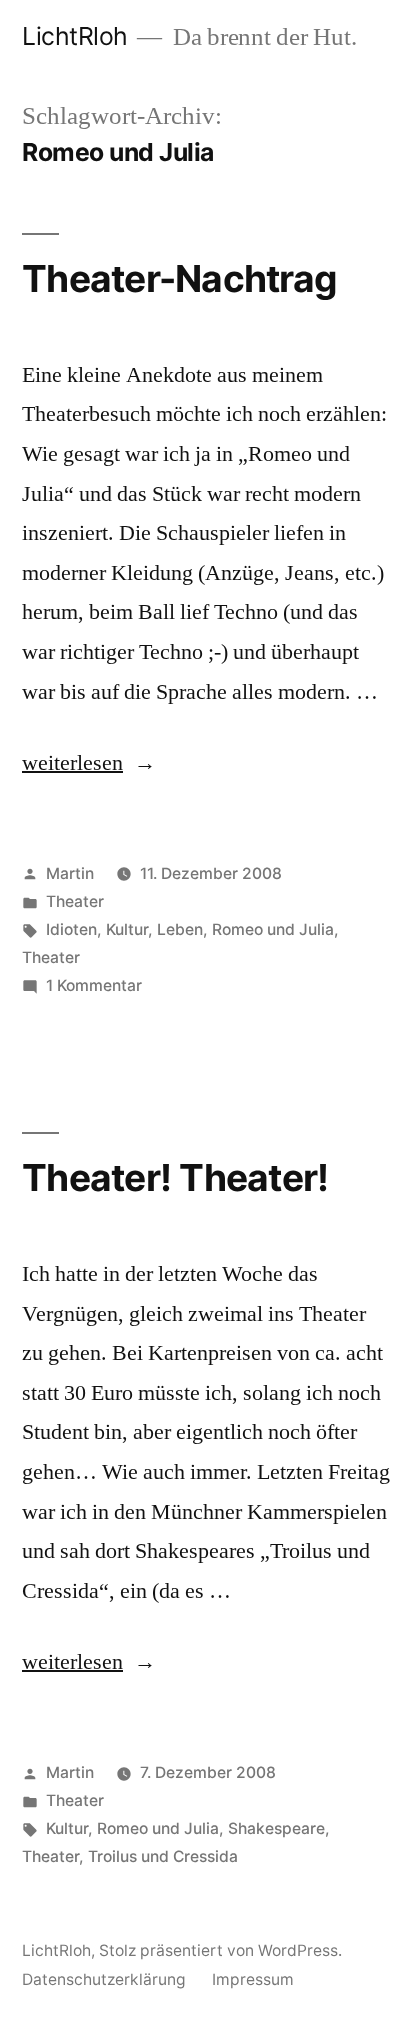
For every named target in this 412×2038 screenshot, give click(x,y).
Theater (75, 901)
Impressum (253, 1979)
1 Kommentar (94, 985)
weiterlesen (72, 763)
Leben (180, 929)
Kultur (127, 929)
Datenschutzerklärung (104, 1979)
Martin (70, 873)
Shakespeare (276, 1828)
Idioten (71, 929)
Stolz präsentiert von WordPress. (220, 1950)
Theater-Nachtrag (179, 278)
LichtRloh (75, 36)
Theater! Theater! (175, 1177)
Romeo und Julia (273, 929)
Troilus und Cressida (163, 1856)
